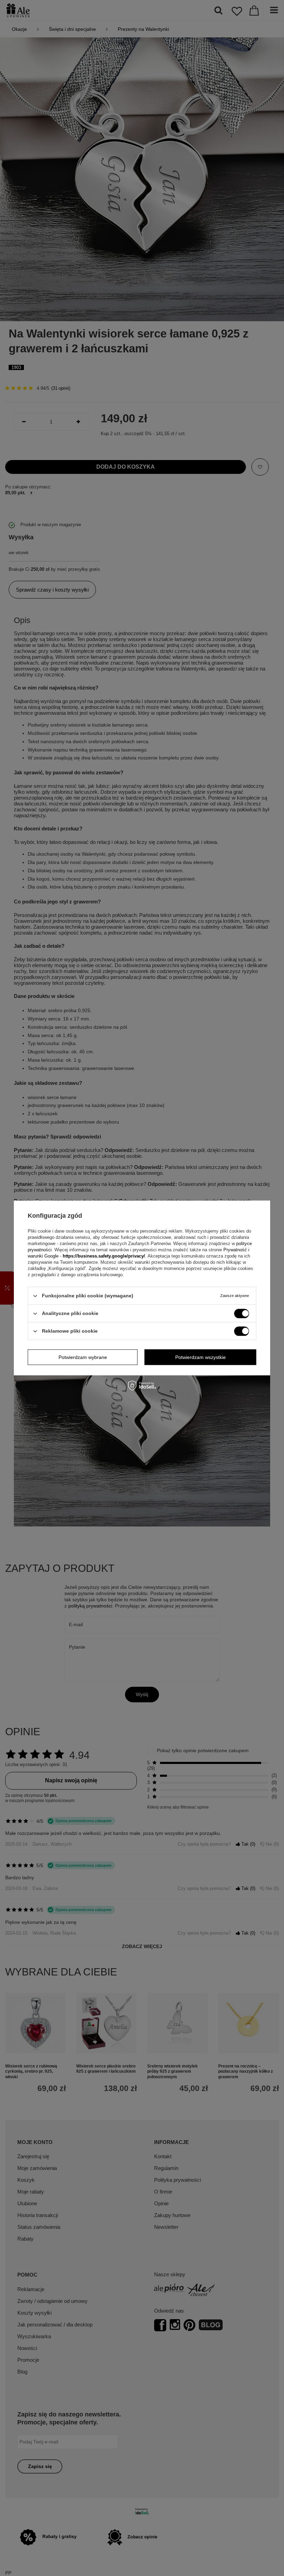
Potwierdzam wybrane (83, 1357)
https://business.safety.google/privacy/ (104, 1256)
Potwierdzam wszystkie (201, 1357)
